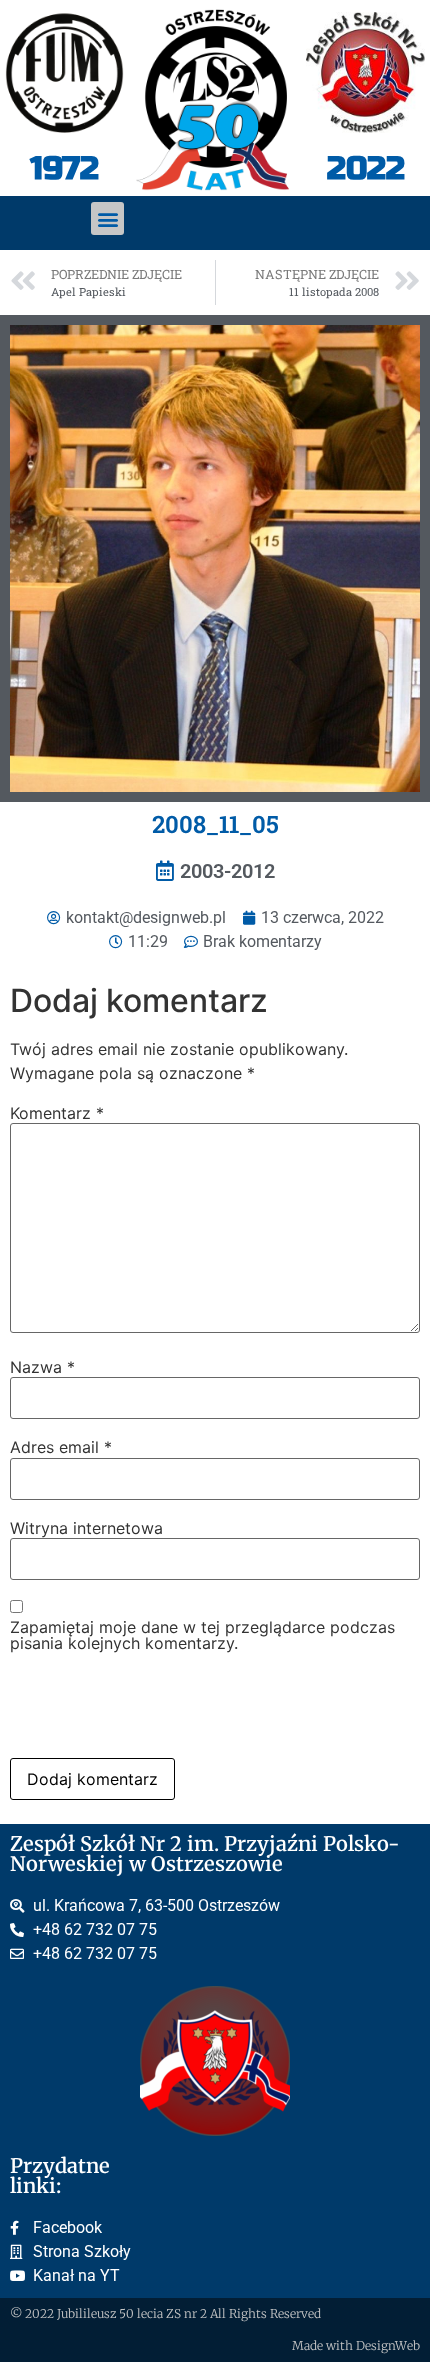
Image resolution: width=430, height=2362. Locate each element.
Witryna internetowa (86, 1528)
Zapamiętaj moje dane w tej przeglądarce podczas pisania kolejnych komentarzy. (202, 1635)
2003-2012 (227, 871)
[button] (107, 218)
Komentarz (57, 1113)
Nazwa (42, 1367)
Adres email (61, 1447)
